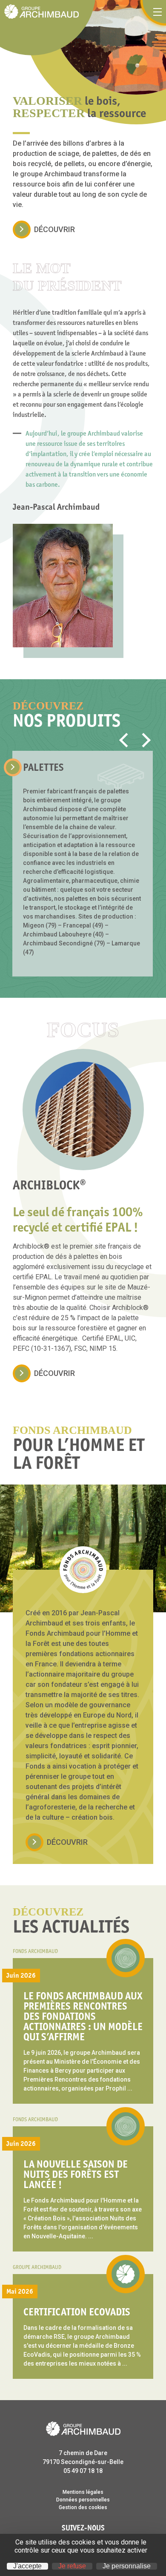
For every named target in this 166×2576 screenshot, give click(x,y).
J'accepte (27, 2566)
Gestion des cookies (83, 2507)
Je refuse (72, 2566)
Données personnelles (83, 2500)
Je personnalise (127, 2566)
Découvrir (54, 229)
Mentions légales (83, 2492)
